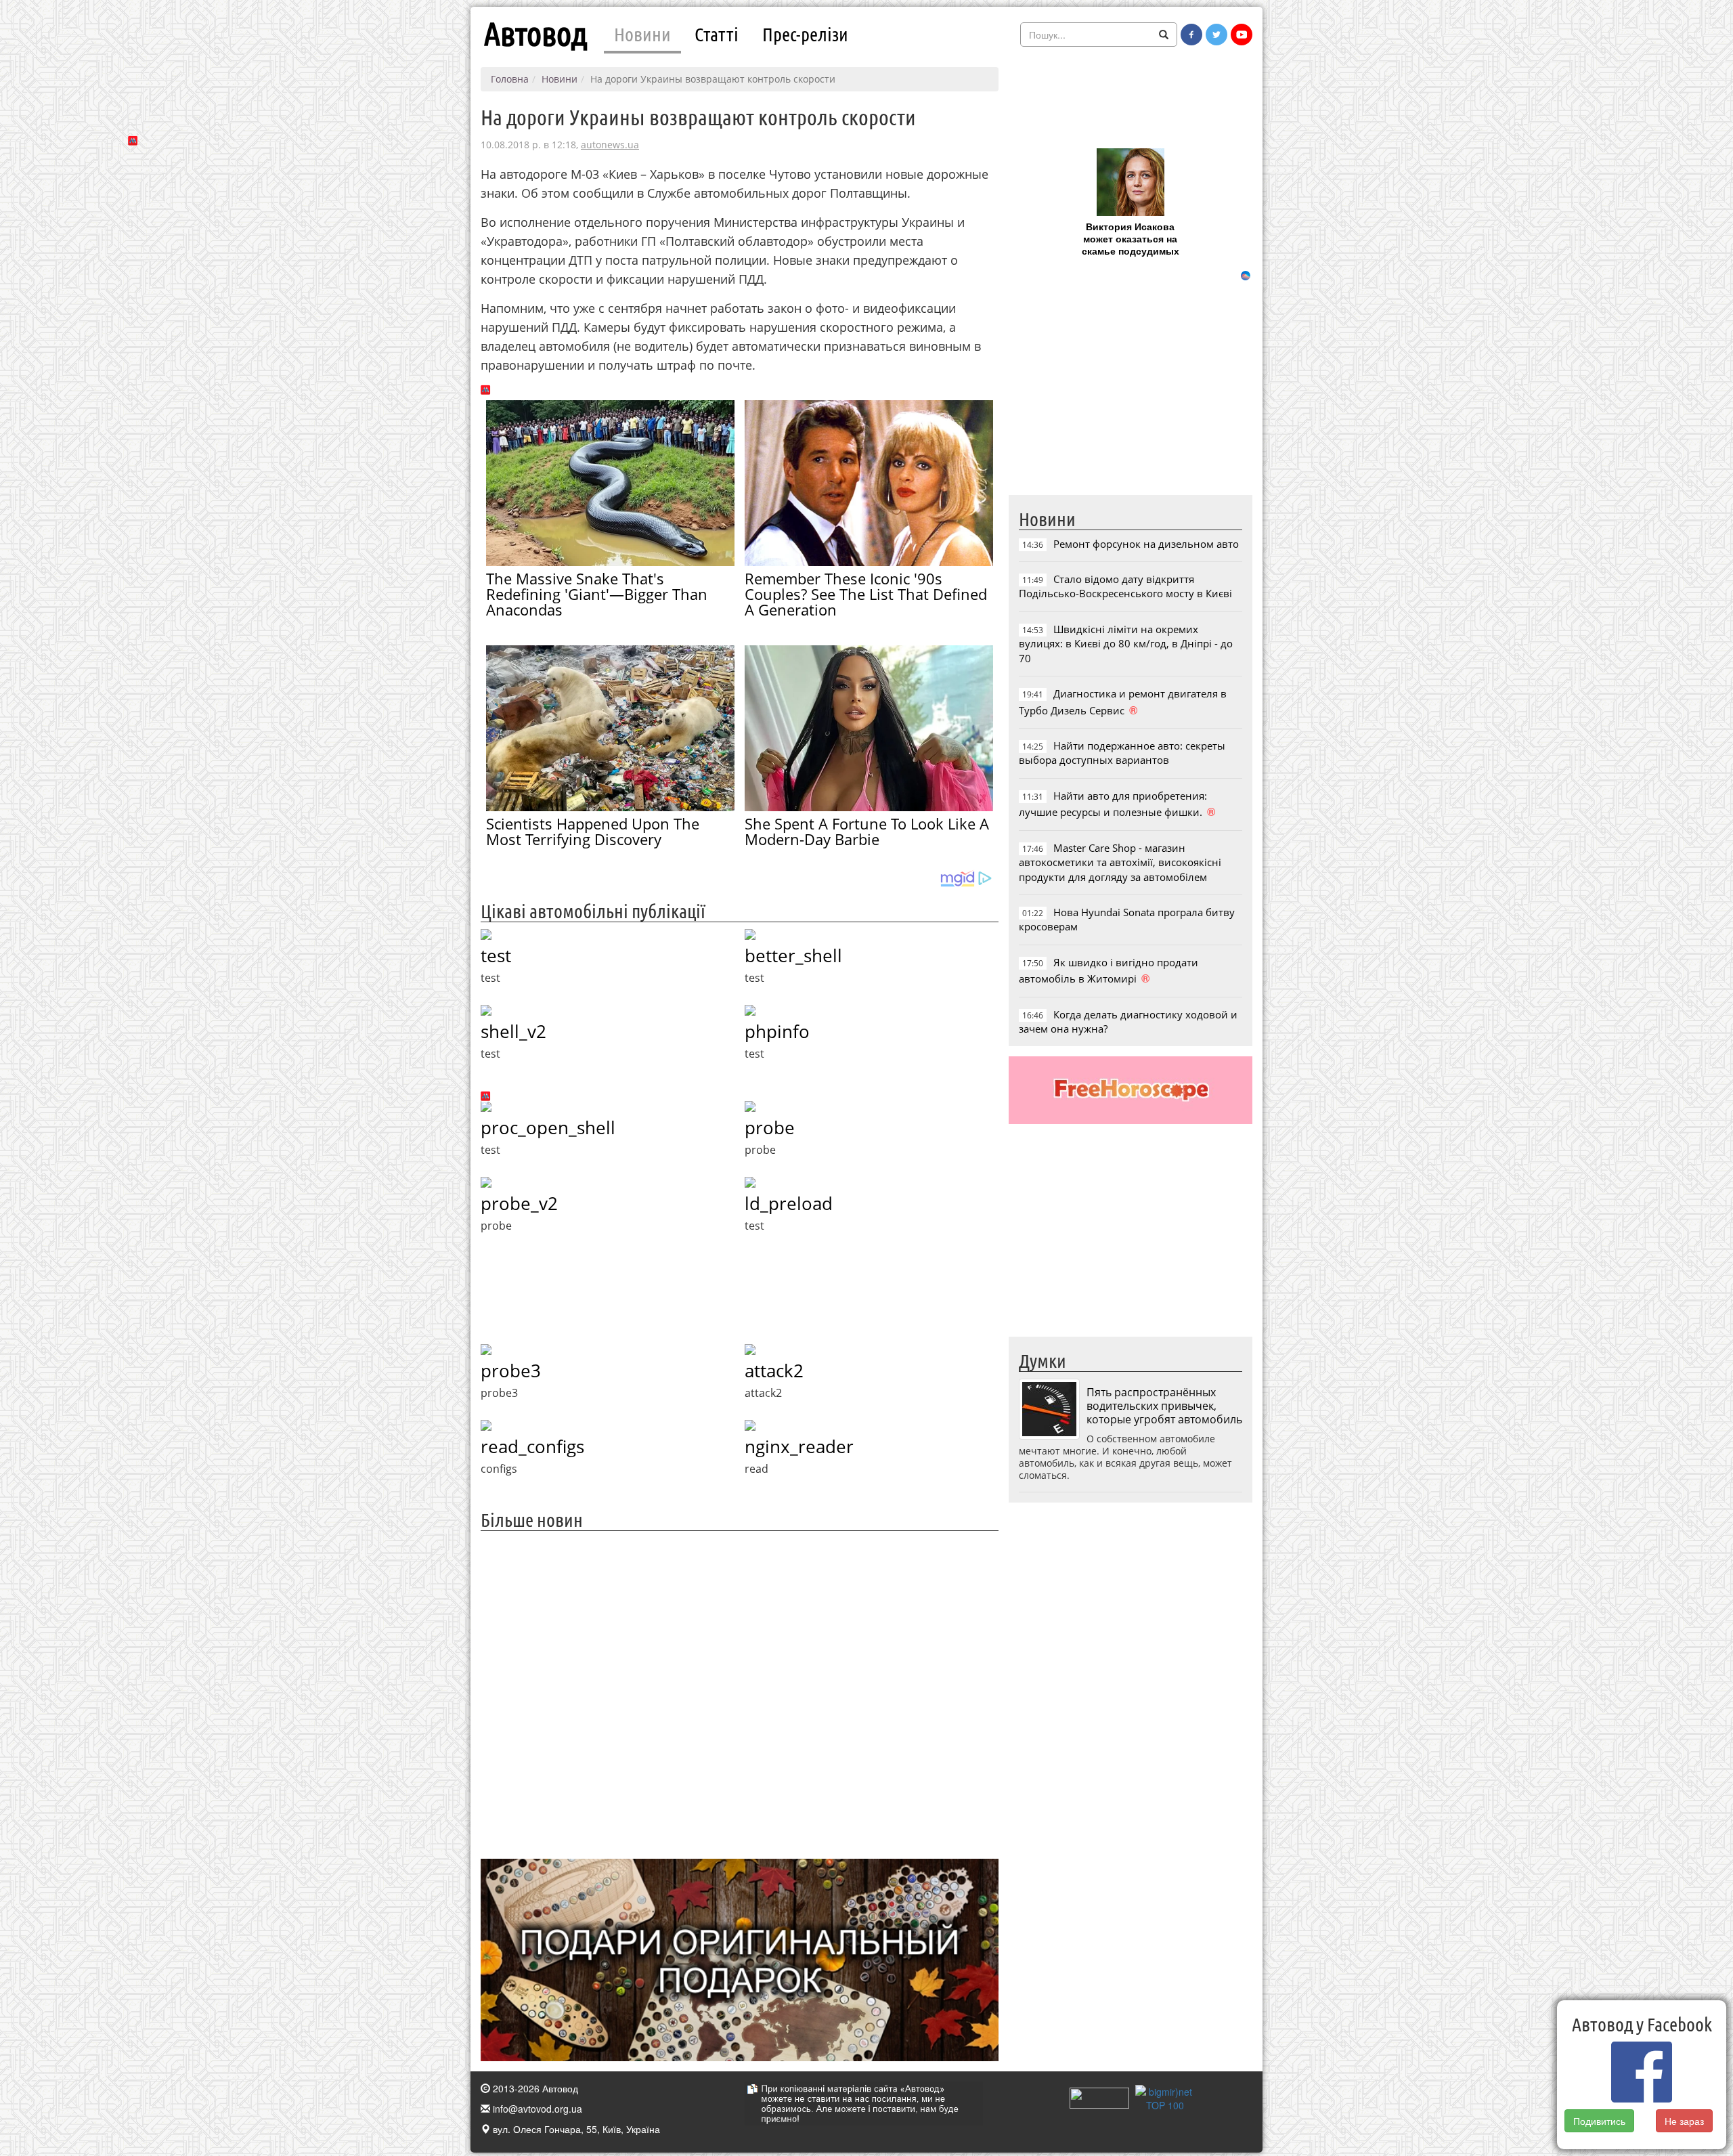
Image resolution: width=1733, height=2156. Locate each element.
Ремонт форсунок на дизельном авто (1146, 544)
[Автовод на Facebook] (1191, 35)
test (496, 955)
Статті (717, 34)
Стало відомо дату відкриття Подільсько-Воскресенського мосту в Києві (1125, 586)
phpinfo (777, 1031)
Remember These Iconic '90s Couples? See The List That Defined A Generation (866, 594)
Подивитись (1599, 2121)
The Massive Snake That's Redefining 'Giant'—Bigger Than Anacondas (597, 594)
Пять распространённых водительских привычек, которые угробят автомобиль (1164, 1406)
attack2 (774, 1371)
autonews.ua (610, 145)
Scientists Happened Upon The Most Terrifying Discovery (593, 831)
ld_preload (789, 1203)
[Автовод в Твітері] (1216, 35)
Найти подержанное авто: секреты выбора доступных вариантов (1122, 753)
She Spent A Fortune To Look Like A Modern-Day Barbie (867, 831)
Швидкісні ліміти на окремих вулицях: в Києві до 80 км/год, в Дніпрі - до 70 (1126, 644)
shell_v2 (513, 1031)
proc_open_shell (548, 1127)
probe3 (511, 1371)
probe (770, 1127)
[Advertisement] (740, 1693)
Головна (510, 79)
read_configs (532, 1446)
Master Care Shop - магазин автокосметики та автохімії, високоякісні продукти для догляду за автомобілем (1120, 862)
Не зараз (1684, 2121)
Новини (642, 34)
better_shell (793, 955)
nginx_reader (799, 1446)
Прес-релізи (805, 34)
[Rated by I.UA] (1099, 2096)
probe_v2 (519, 1203)
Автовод (535, 34)
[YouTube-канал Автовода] (1242, 35)
